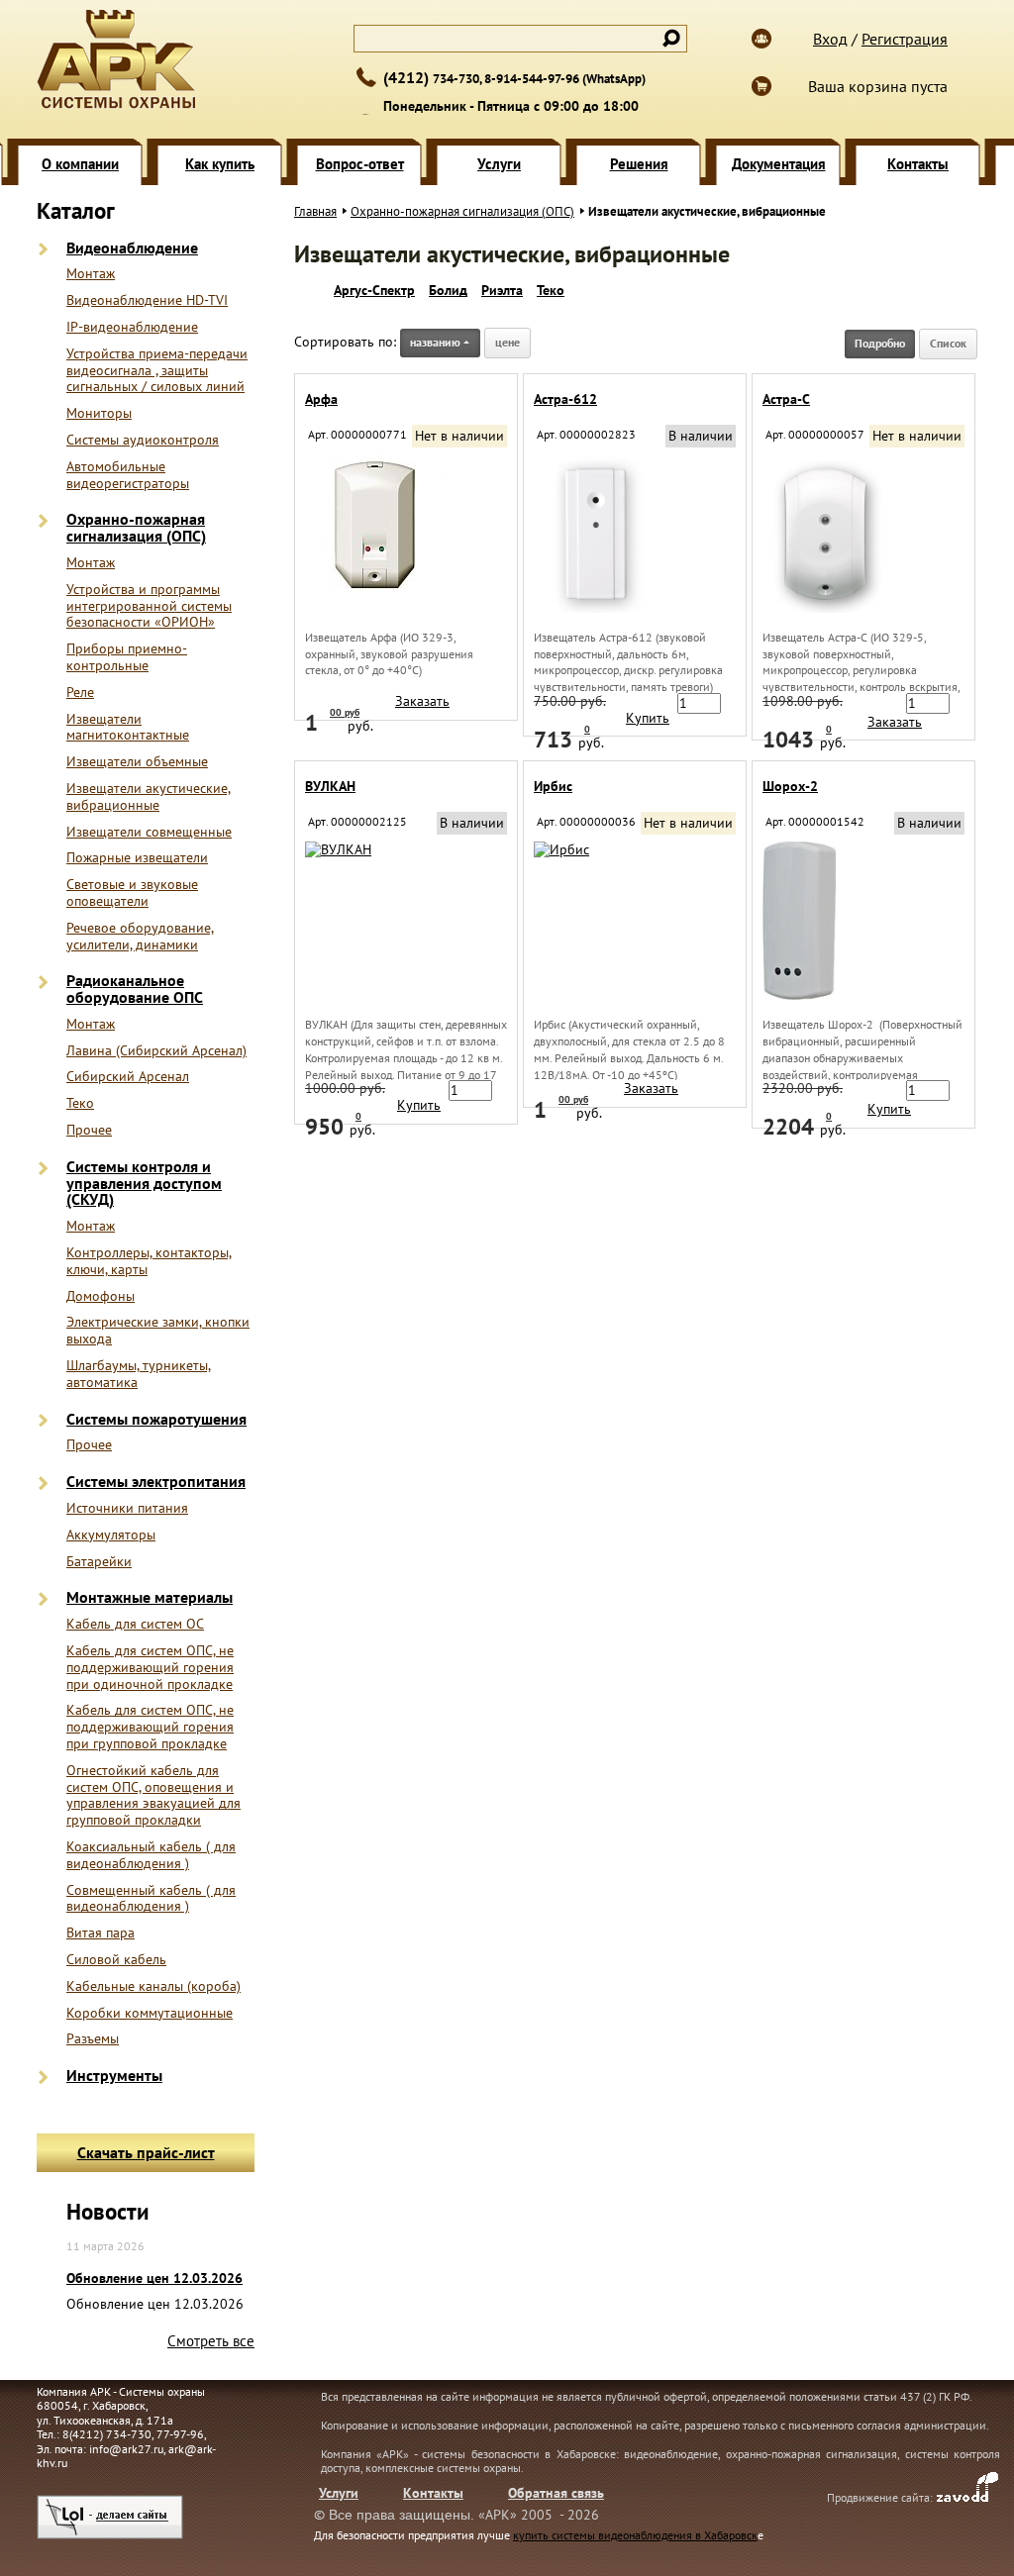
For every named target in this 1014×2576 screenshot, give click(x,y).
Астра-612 (565, 399)
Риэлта (502, 290)
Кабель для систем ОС (135, 1624)
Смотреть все (211, 2341)
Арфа (321, 399)
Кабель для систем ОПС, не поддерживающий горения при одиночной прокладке (150, 1667)
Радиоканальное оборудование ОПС (135, 989)
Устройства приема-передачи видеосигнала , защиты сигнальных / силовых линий (157, 370)
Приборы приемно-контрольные (127, 657)
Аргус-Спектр (374, 290)
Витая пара (101, 1933)
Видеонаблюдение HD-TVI (147, 300)
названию (435, 342)
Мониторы (99, 413)
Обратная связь (556, 2493)
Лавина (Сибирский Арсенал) (156, 1051)
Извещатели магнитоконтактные (128, 728)
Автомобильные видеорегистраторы (128, 475)
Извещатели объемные (137, 762)
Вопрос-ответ (360, 164)
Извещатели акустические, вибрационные (149, 797)
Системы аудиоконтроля (143, 440)
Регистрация (905, 39)
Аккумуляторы (111, 1535)
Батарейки (99, 1562)
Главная (315, 211)
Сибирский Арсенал (128, 1077)
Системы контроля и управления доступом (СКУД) (144, 1183)
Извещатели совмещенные (149, 832)
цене (507, 342)
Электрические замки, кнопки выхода (158, 1331)
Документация (779, 164)
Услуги (499, 164)
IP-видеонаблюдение (132, 327)
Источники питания (127, 1508)
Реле (80, 693)
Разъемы (93, 2039)
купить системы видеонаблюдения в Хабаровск (635, 2535)
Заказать (422, 701)
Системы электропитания (156, 1482)
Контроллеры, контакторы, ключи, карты (149, 1261)
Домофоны (101, 1296)
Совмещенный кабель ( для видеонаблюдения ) (151, 1899)
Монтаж (91, 274)
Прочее (89, 1130)
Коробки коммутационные (150, 2013)
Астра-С (786, 399)
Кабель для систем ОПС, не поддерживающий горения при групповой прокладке (150, 1727)
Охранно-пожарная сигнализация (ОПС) (136, 528)
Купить (648, 718)
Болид (448, 290)
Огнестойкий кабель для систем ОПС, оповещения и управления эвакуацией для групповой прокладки (153, 1795)
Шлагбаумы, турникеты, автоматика (139, 1374)
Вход (830, 39)
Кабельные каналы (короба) (153, 1986)
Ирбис (553, 786)
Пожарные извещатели (137, 858)
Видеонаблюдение (132, 248)
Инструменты (114, 2076)
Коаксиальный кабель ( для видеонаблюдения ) (151, 1855)
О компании (80, 164)
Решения (639, 164)
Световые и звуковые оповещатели (132, 893)
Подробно (880, 343)
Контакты (918, 164)
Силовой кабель (116, 1960)
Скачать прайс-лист (146, 2152)
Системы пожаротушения (156, 1419)
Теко (80, 1103)
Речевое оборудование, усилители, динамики (140, 937)
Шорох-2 (790, 786)
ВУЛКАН (330, 786)
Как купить (220, 164)
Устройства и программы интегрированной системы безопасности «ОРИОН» (149, 606)
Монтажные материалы (150, 1597)
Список (948, 343)
